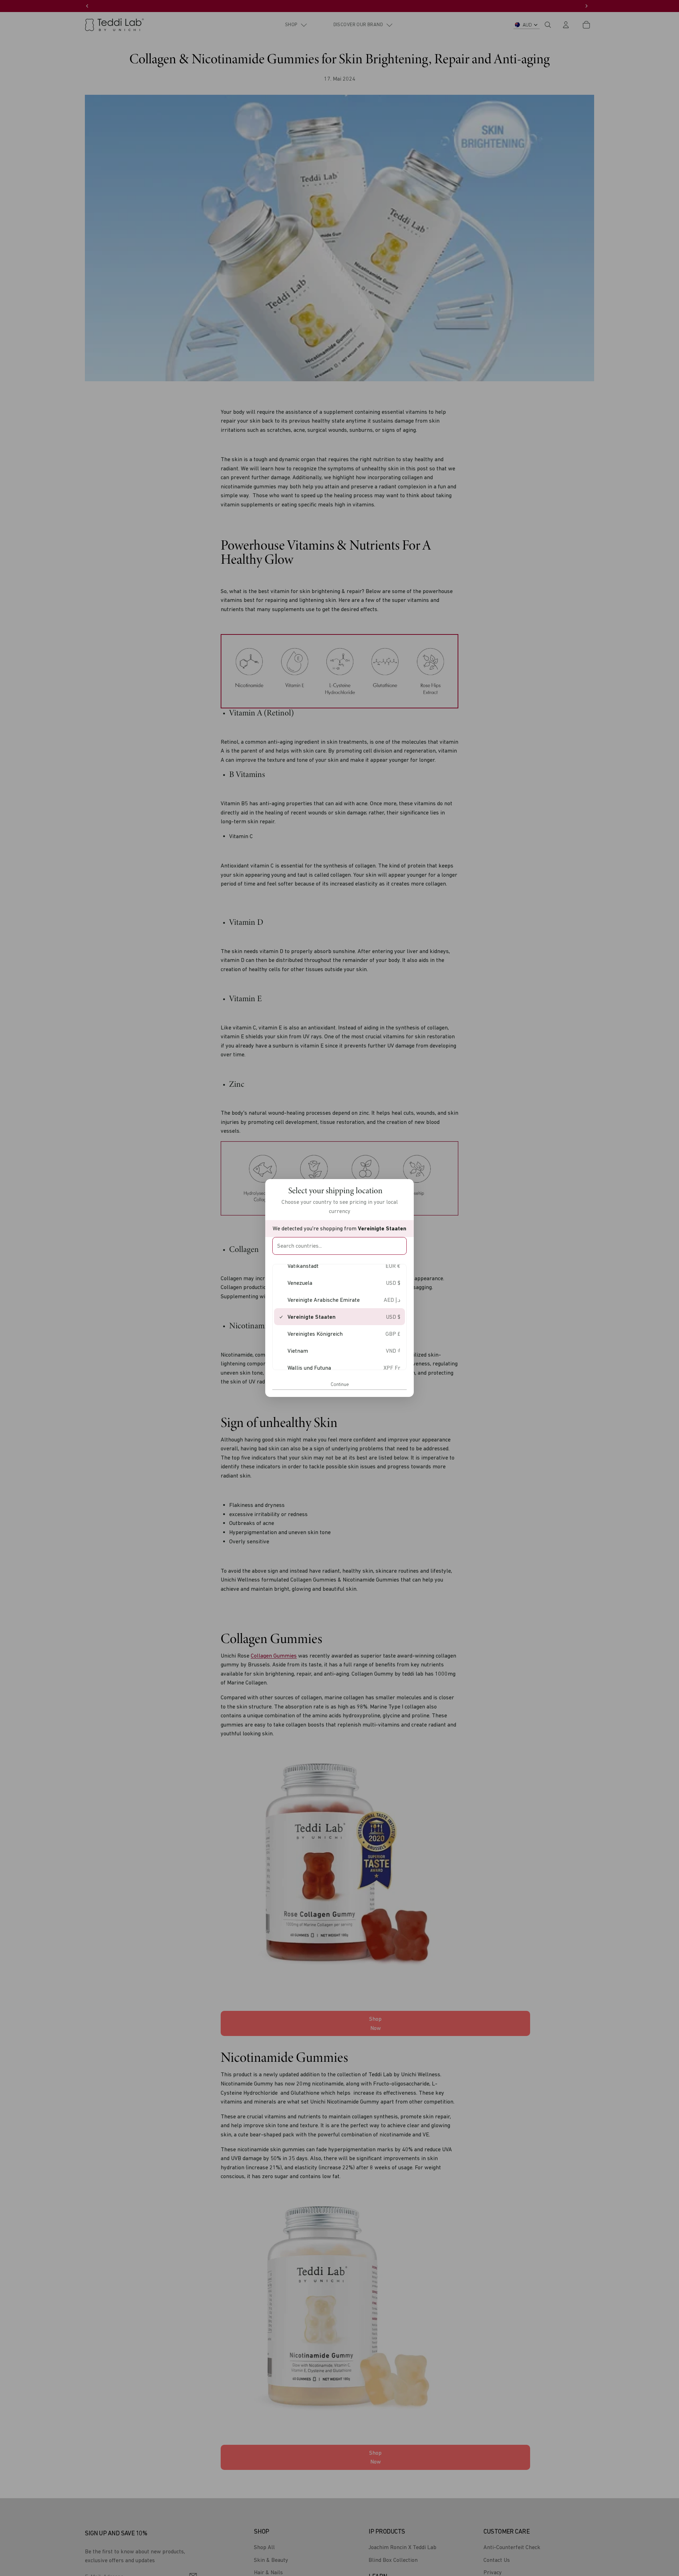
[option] (339, 1266)
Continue (340, 1384)
